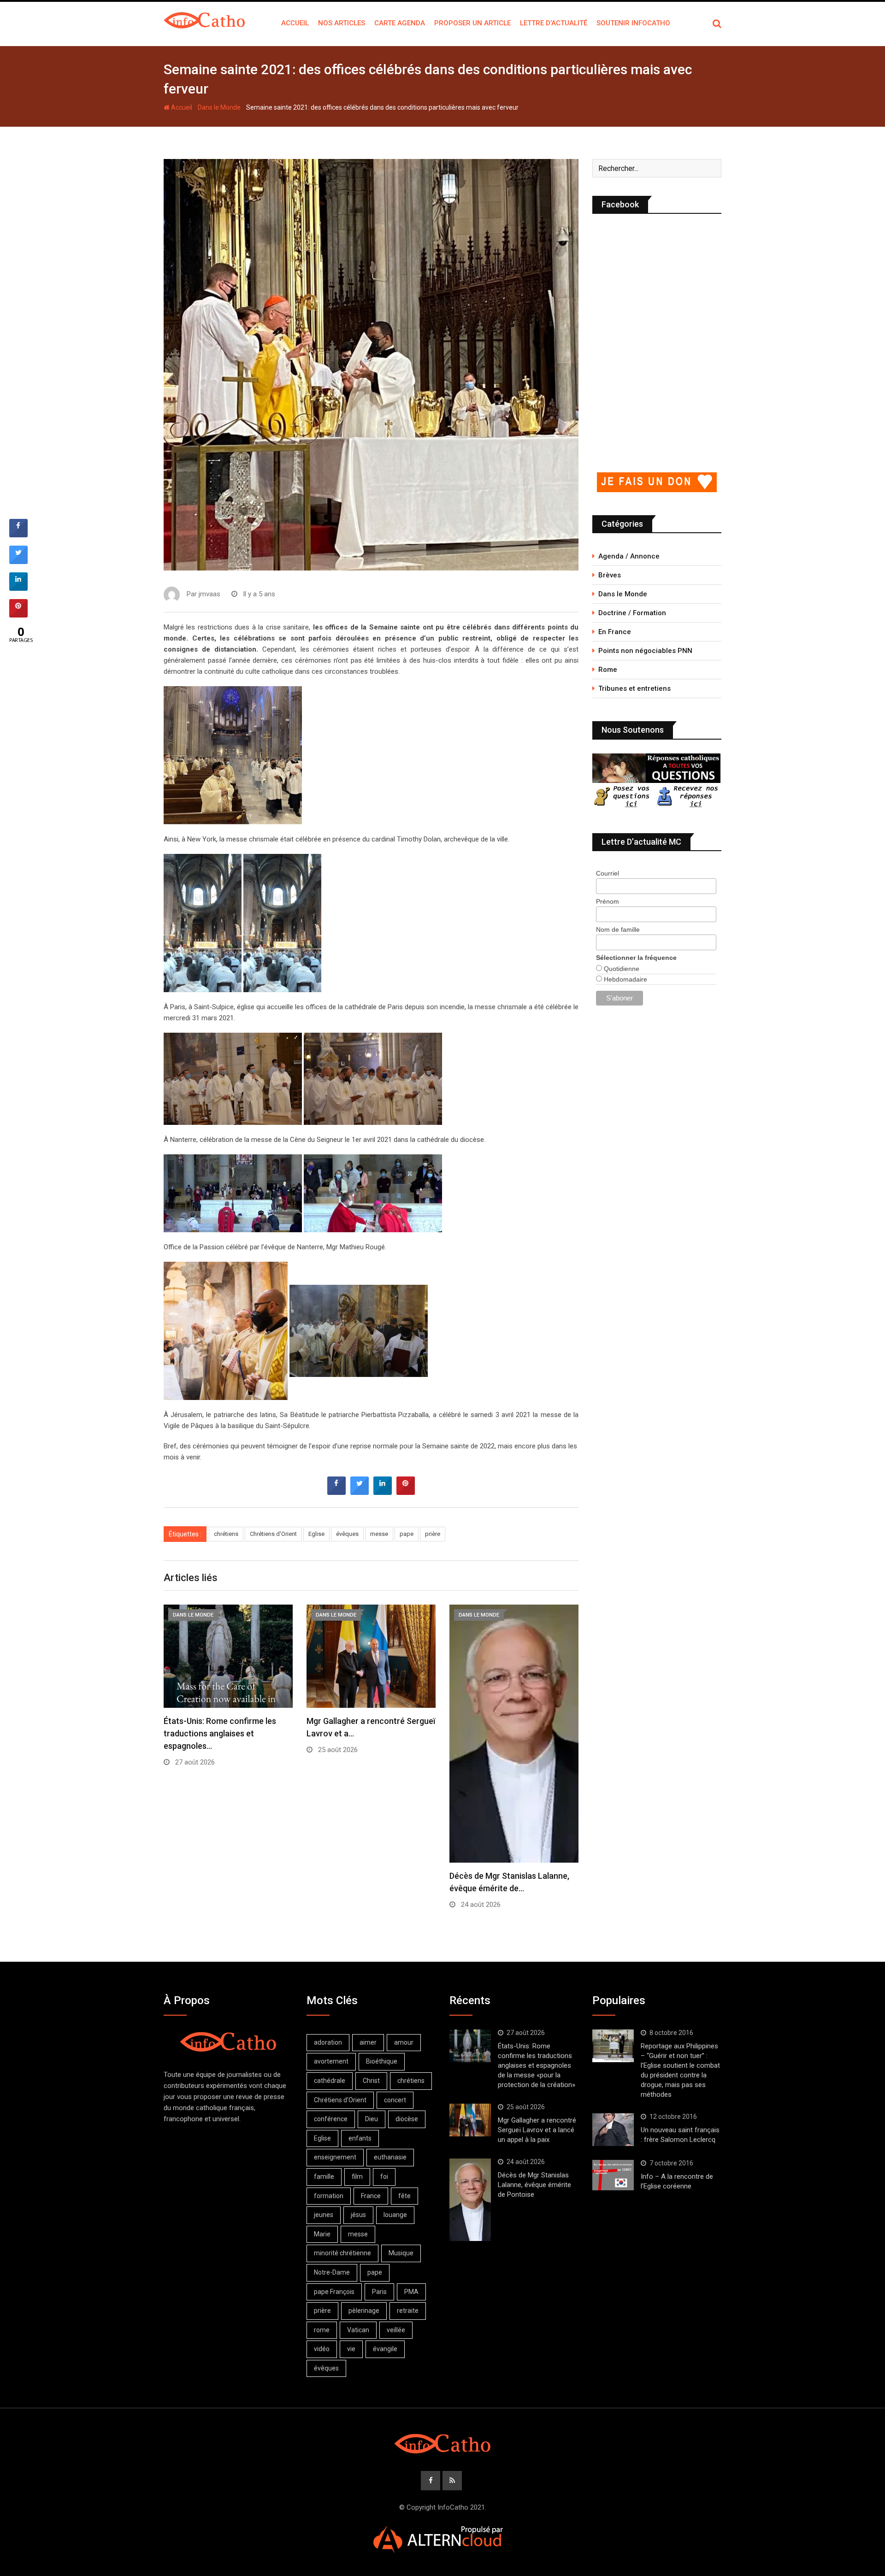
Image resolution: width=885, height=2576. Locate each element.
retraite (408, 2311)
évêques (347, 1534)
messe (379, 1534)
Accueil (295, 23)
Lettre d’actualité (554, 23)
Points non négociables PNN (645, 651)
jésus (358, 2215)
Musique (401, 2253)
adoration (328, 2042)
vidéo (322, 2349)
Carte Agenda (400, 23)
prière (433, 1534)
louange (395, 2215)
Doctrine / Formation (632, 613)
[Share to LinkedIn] (383, 1492)
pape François (334, 2292)
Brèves (610, 575)
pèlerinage (364, 2311)
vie (351, 2349)
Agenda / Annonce (629, 556)
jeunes (324, 2215)
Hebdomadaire (625, 979)
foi (384, 2176)
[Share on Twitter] (360, 1492)
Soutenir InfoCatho (633, 23)
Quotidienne (621, 969)
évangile (385, 2349)
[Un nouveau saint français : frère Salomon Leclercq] (613, 2130)
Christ (371, 2081)
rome (322, 2330)
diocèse (407, 2119)
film (357, 2176)
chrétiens (226, 1534)
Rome (608, 670)
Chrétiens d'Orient (273, 1534)
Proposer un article (472, 23)
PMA (411, 2292)
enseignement (335, 2157)
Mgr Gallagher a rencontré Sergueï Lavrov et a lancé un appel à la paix (537, 2130)
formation (329, 2196)
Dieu (372, 2119)
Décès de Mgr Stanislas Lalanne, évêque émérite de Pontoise (534, 2185)
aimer (368, 2042)
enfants (360, 2138)
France (371, 2196)
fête (404, 2196)
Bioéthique (382, 2061)
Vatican (358, 2330)
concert (395, 2100)
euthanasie (390, 2157)
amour (404, 2042)
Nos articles (342, 23)
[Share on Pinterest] (406, 1492)
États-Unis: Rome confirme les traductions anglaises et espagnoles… (220, 1733)
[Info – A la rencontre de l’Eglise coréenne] (613, 2175)
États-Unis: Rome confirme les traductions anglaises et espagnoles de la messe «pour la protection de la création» (537, 2065)
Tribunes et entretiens (634, 688)
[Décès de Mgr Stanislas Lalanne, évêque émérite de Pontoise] (470, 2200)
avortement (331, 2061)
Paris (379, 2292)
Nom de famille (618, 929)
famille (324, 2176)
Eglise (316, 1534)
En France (615, 632)
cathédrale (330, 2081)
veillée (396, 2330)
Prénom (608, 901)
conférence (331, 2119)
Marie (322, 2234)
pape (407, 1534)
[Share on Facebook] (336, 1492)
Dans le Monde (219, 107)
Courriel (608, 873)
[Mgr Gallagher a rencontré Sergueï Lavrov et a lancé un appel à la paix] (470, 2120)
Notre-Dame (332, 2272)
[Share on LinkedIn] (18, 588)
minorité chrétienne (342, 2253)
